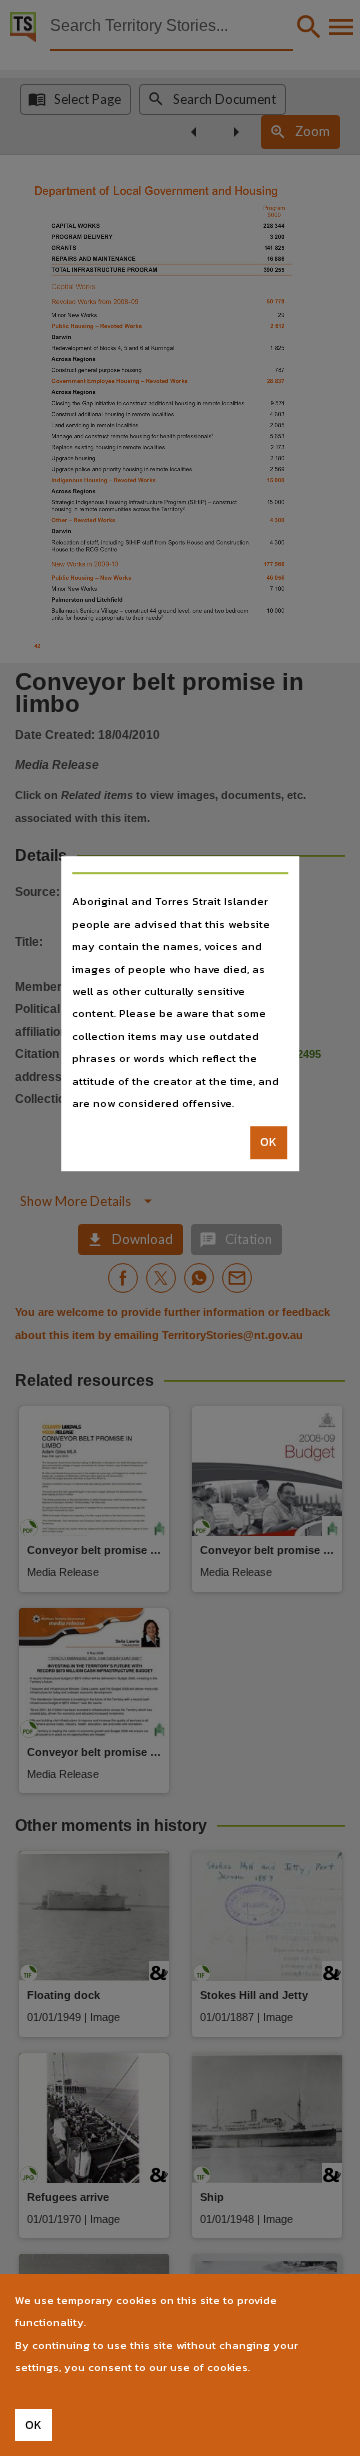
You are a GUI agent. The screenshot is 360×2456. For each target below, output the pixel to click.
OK (268, 1143)
